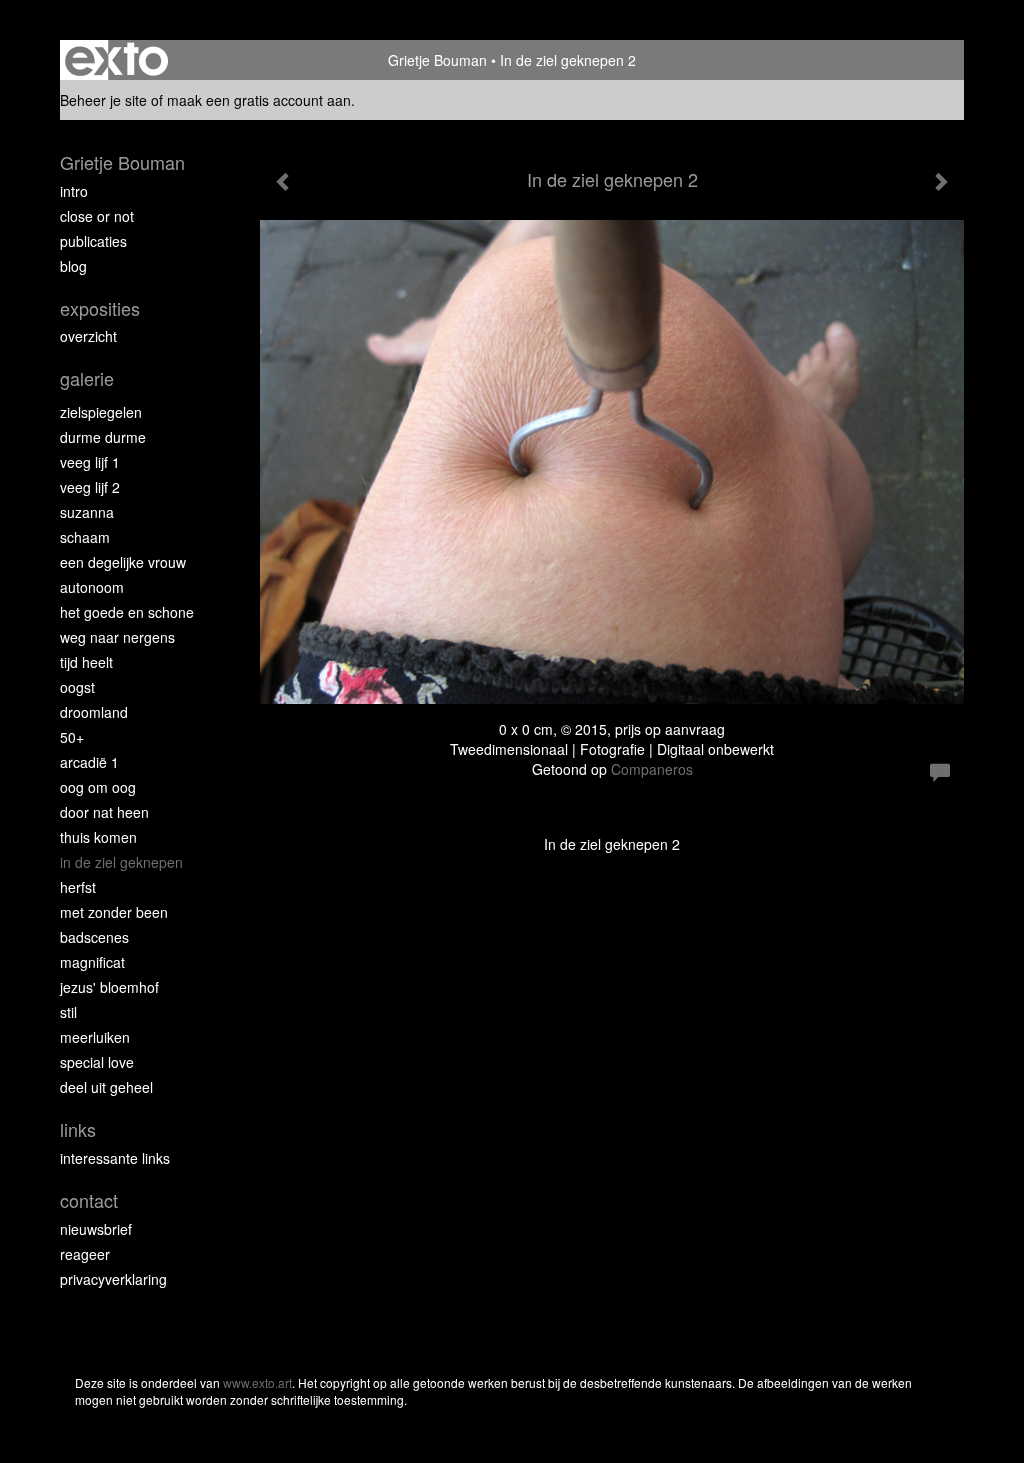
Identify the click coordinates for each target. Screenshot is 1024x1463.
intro (74, 191)
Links (78, 1129)
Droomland (94, 712)
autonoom (92, 587)
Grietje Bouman (437, 60)
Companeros (652, 769)
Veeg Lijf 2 (90, 487)
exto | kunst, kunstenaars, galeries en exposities (116, 60)
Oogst (77, 687)
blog (73, 266)
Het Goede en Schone (127, 612)
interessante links (115, 1158)
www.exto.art (257, 1382)
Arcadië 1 (89, 762)
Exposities (100, 308)
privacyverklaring (113, 1279)
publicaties (93, 241)
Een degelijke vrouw (123, 562)
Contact (89, 1200)
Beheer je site (103, 100)
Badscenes (94, 937)
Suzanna (87, 512)
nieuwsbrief (96, 1229)
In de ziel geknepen (121, 862)
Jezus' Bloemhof (109, 987)
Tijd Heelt (86, 662)
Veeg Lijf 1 (90, 462)
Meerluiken (95, 1037)
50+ (72, 737)
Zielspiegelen (101, 412)
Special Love (97, 1062)
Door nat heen (104, 812)
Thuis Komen (98, 837)
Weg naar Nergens (117, 637)
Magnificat (92, 962)
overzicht (88, 336)
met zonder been (114, 912)
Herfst (78, 887)
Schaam (85, 537)
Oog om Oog (98, 787)
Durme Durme (103, 437)
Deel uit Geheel (106, 1087)
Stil (68, 1012)
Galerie (87, 378)
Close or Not (97, 216)
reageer (85, 1254)
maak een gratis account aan (259, 100)
